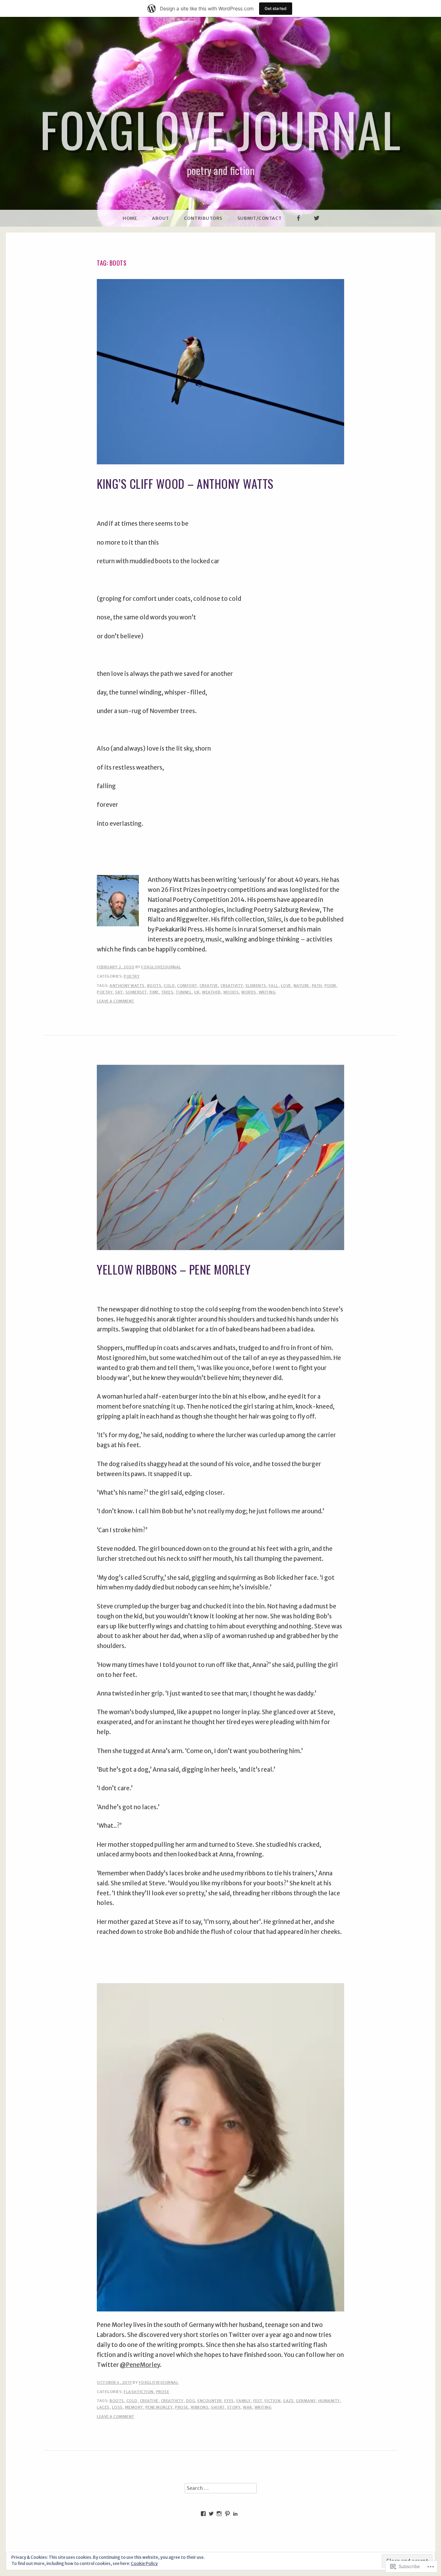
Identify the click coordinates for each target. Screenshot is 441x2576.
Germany (306, 2401)
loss (117, 2407)
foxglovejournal (161, 967)
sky (119, 992)
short (218, 2407)
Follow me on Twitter (317, 226)
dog (191, 2401)
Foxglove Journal (220, 129)
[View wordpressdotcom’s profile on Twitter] (211, 2514)
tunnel (184, 992)
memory (134, 2407)
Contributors (203, 218)
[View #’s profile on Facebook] (203, 2514)
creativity (232, 986)
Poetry (132, 976)
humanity (329, 2401)
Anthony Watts (127, 986)
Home (130, 218)
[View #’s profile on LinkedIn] (235, 2514)
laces (103, 2407)
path (317, 986)
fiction (273, 2401)
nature (301, 986)
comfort (187, 986)
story (234, 2407)
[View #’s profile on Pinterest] (227, 2514)
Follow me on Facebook (298, 226)
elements (256, 986)
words (249, 992)
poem (330, 986)
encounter (210, 2401)
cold (169, 986)
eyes (229, 2401)
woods (231, 992)
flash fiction (139, 2392)
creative (209, 986)
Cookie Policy (144, 2563)
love (286, 986)
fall (274, 986)
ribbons (200, 2407)
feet (258, 2401)
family (244, 2401)
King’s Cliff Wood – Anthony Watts (185, 483)
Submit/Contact (260, 218)
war (248, 2407)
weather (211, 992)
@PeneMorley (140, 2365)
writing (267, 992)
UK (197, 992)
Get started (276, 8)
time (154, 992)
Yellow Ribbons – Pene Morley (174, 1269)
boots (154, 986)
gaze (288, 2401)
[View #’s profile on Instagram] (219, 2514)
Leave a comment (116, 1001)
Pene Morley (159, 2407)
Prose (163, 2392)
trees (167, 992)
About (161, 218)
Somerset (136, 992)
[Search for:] (221, 2488)
